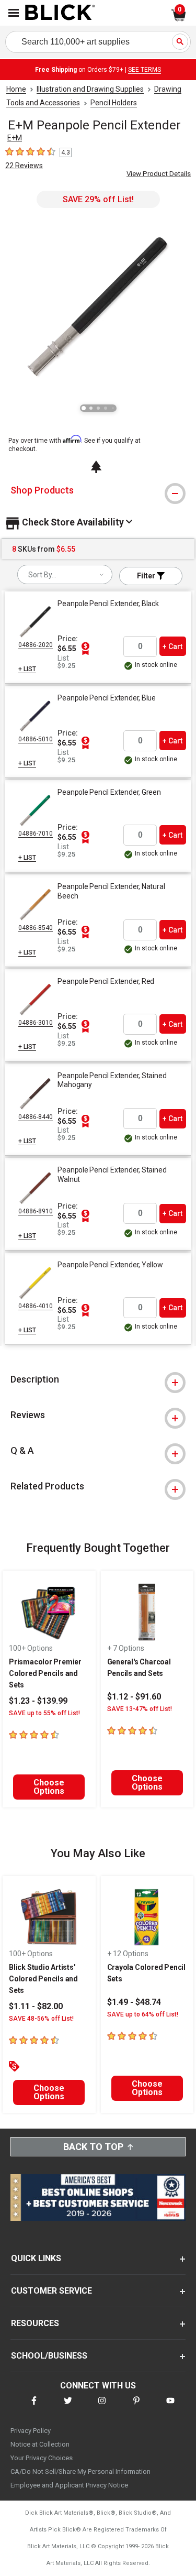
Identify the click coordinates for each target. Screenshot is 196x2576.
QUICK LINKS (36, 2258)
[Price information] (85, 649)
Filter (147, 576)
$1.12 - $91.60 (134, 1697)
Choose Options (49, 1787)
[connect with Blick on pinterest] (136, 2407)
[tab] (98, 490)
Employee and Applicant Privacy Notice (69, 2485)
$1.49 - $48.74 (134, 2002)
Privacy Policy (31, 2431)
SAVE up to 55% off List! (44, 1713)
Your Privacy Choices (42, 2458)
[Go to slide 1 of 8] (84, 408)
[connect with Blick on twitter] (68, 2407)
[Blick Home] (60, 13)
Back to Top (93, 2147)
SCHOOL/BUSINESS (49, 2356)
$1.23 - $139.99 (38, 1701)
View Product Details (159, 174)
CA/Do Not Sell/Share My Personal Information (80, 2471)
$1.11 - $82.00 (36, 2006)
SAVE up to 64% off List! (143, 2014)
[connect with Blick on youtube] (170, 2407)
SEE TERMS (145, 70)
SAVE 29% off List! (98, 199)
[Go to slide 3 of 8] (98, 408)
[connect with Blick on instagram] (102, 2407)
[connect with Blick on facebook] (34, 2407)
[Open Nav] (14, 13)
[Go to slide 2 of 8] (91, 408)
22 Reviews (24, 166)
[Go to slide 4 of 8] (106, 408)
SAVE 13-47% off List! (140, 1709)
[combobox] (65, 574)
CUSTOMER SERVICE (51, 2291)
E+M (15, 138)
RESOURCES (35, 2323)
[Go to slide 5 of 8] (113, 408)
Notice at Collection (40, 2444)
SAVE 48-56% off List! (41, 2019)
